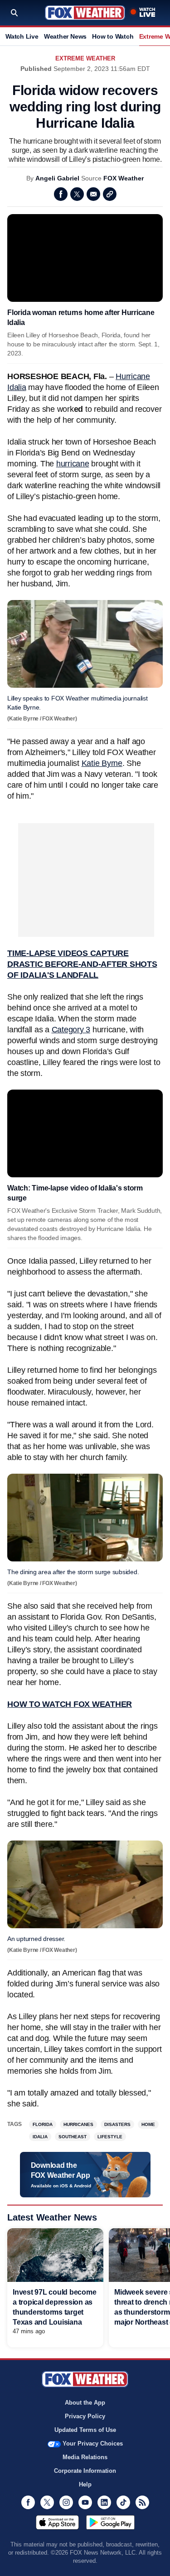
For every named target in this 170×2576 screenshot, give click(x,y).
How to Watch (113, 36)
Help (85, 2484)
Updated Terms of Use (85, 2430)
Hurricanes (78, 2124)
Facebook (61, 194)
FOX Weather (124, 178)
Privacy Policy (85, 2416)
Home (148, 2124)
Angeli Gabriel (57, 178)
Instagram (66, 2502)
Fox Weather (85, 13)
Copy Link (110, 194)
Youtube (85, 2502)
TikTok (123, 2502)
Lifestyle (110, 2137)
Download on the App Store (57, 2522)
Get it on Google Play (110, 2522)
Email (93, 194)
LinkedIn (104, 2502)
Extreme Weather (85, 58)
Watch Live (22, 36)
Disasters (117, 2124)
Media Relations (85, 2457)
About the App (85, 2403)
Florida (43, 2124)
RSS (142, 2502)
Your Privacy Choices (93, 2443)
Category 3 (71, 1030)
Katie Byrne (102, 763)
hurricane (73, 464)
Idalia (40, 2137)
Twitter (77, 194)
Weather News (65, 36)
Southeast (73, 2137)
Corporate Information (85, 2471)
